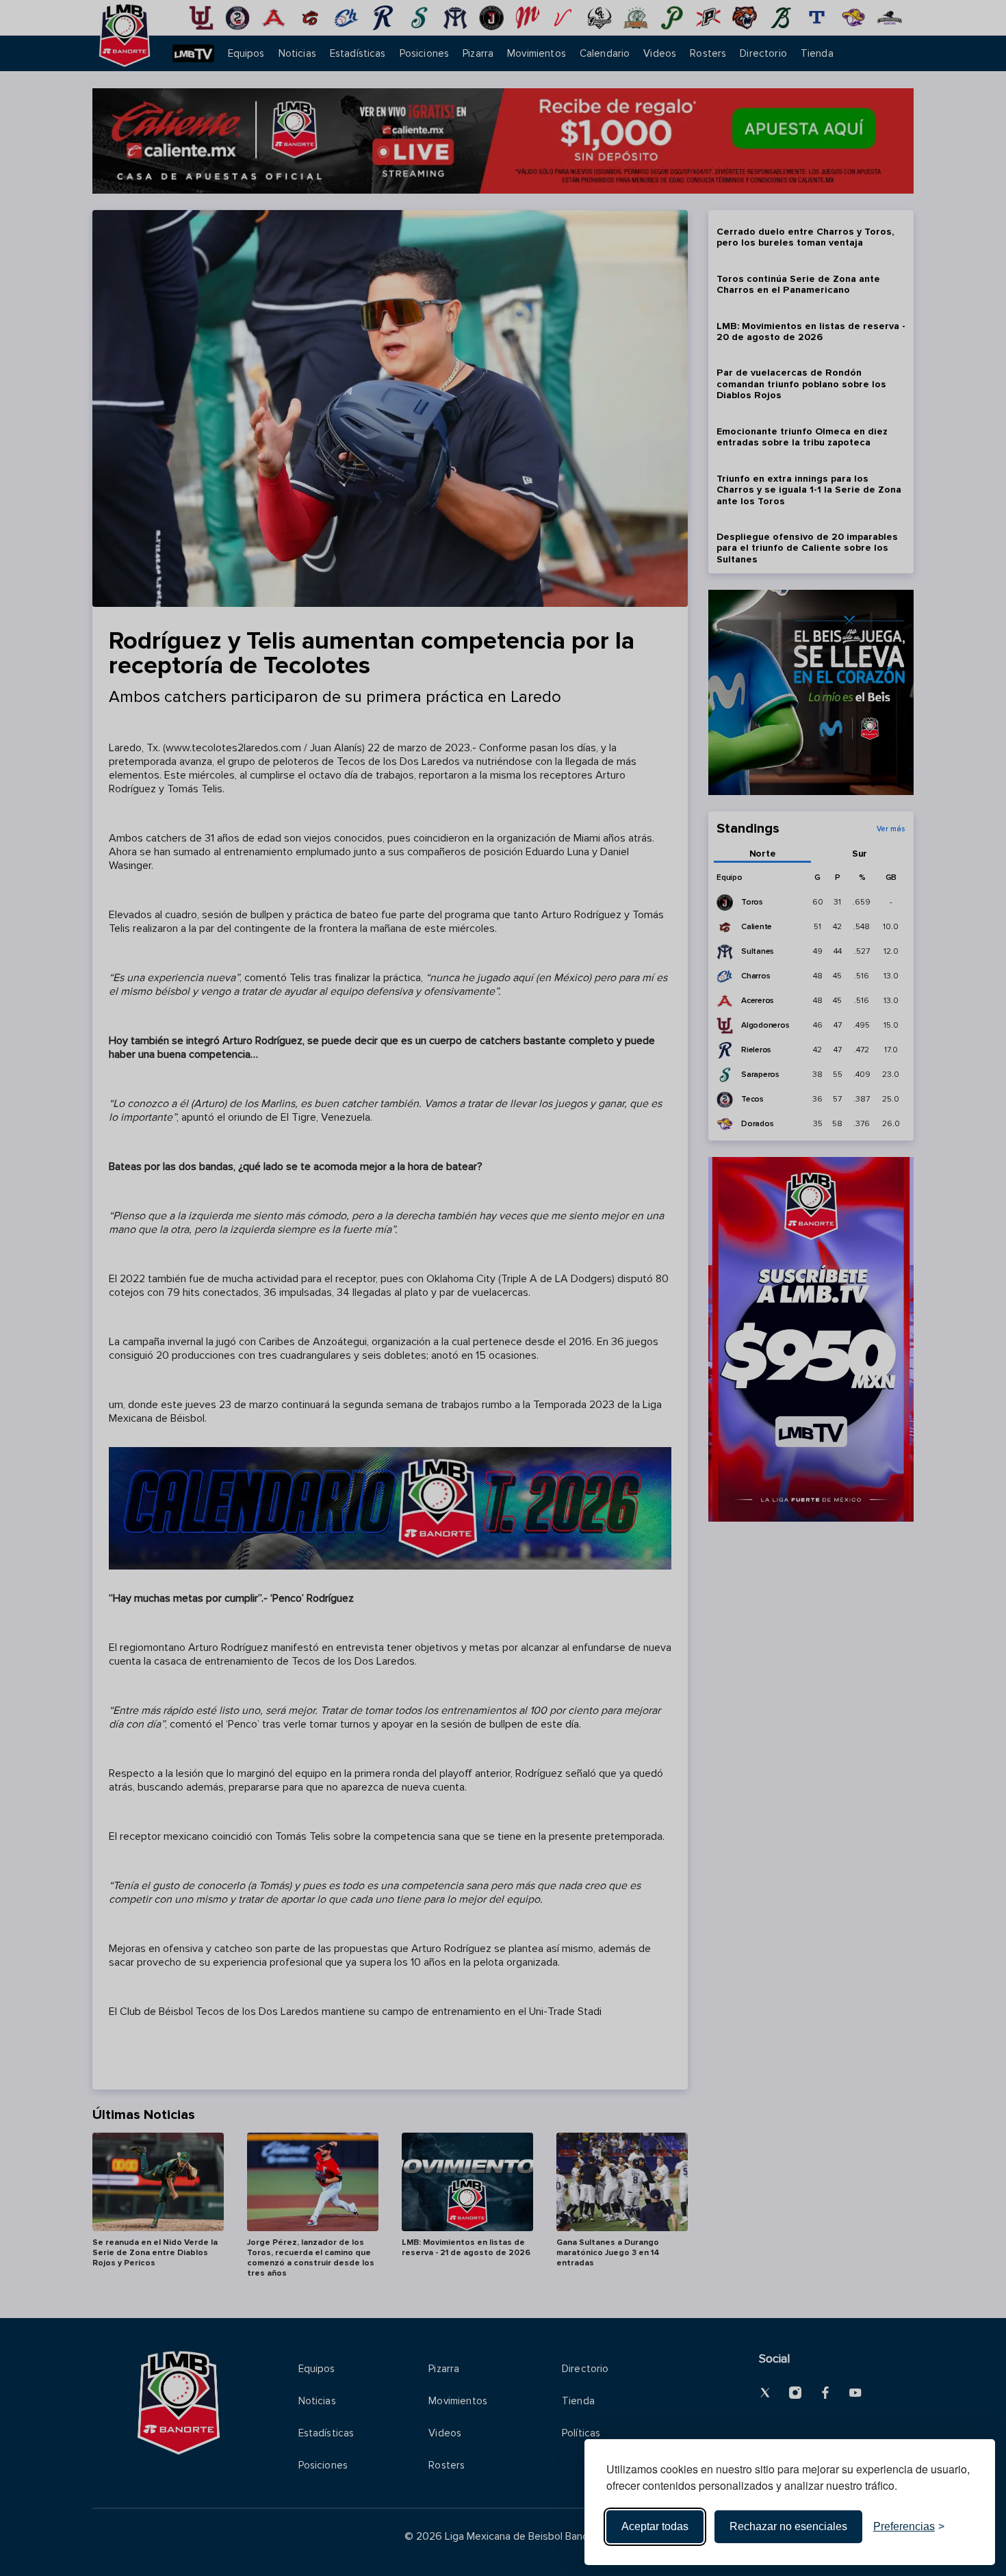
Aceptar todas (655, 2526)
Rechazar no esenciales (788, 2526)
